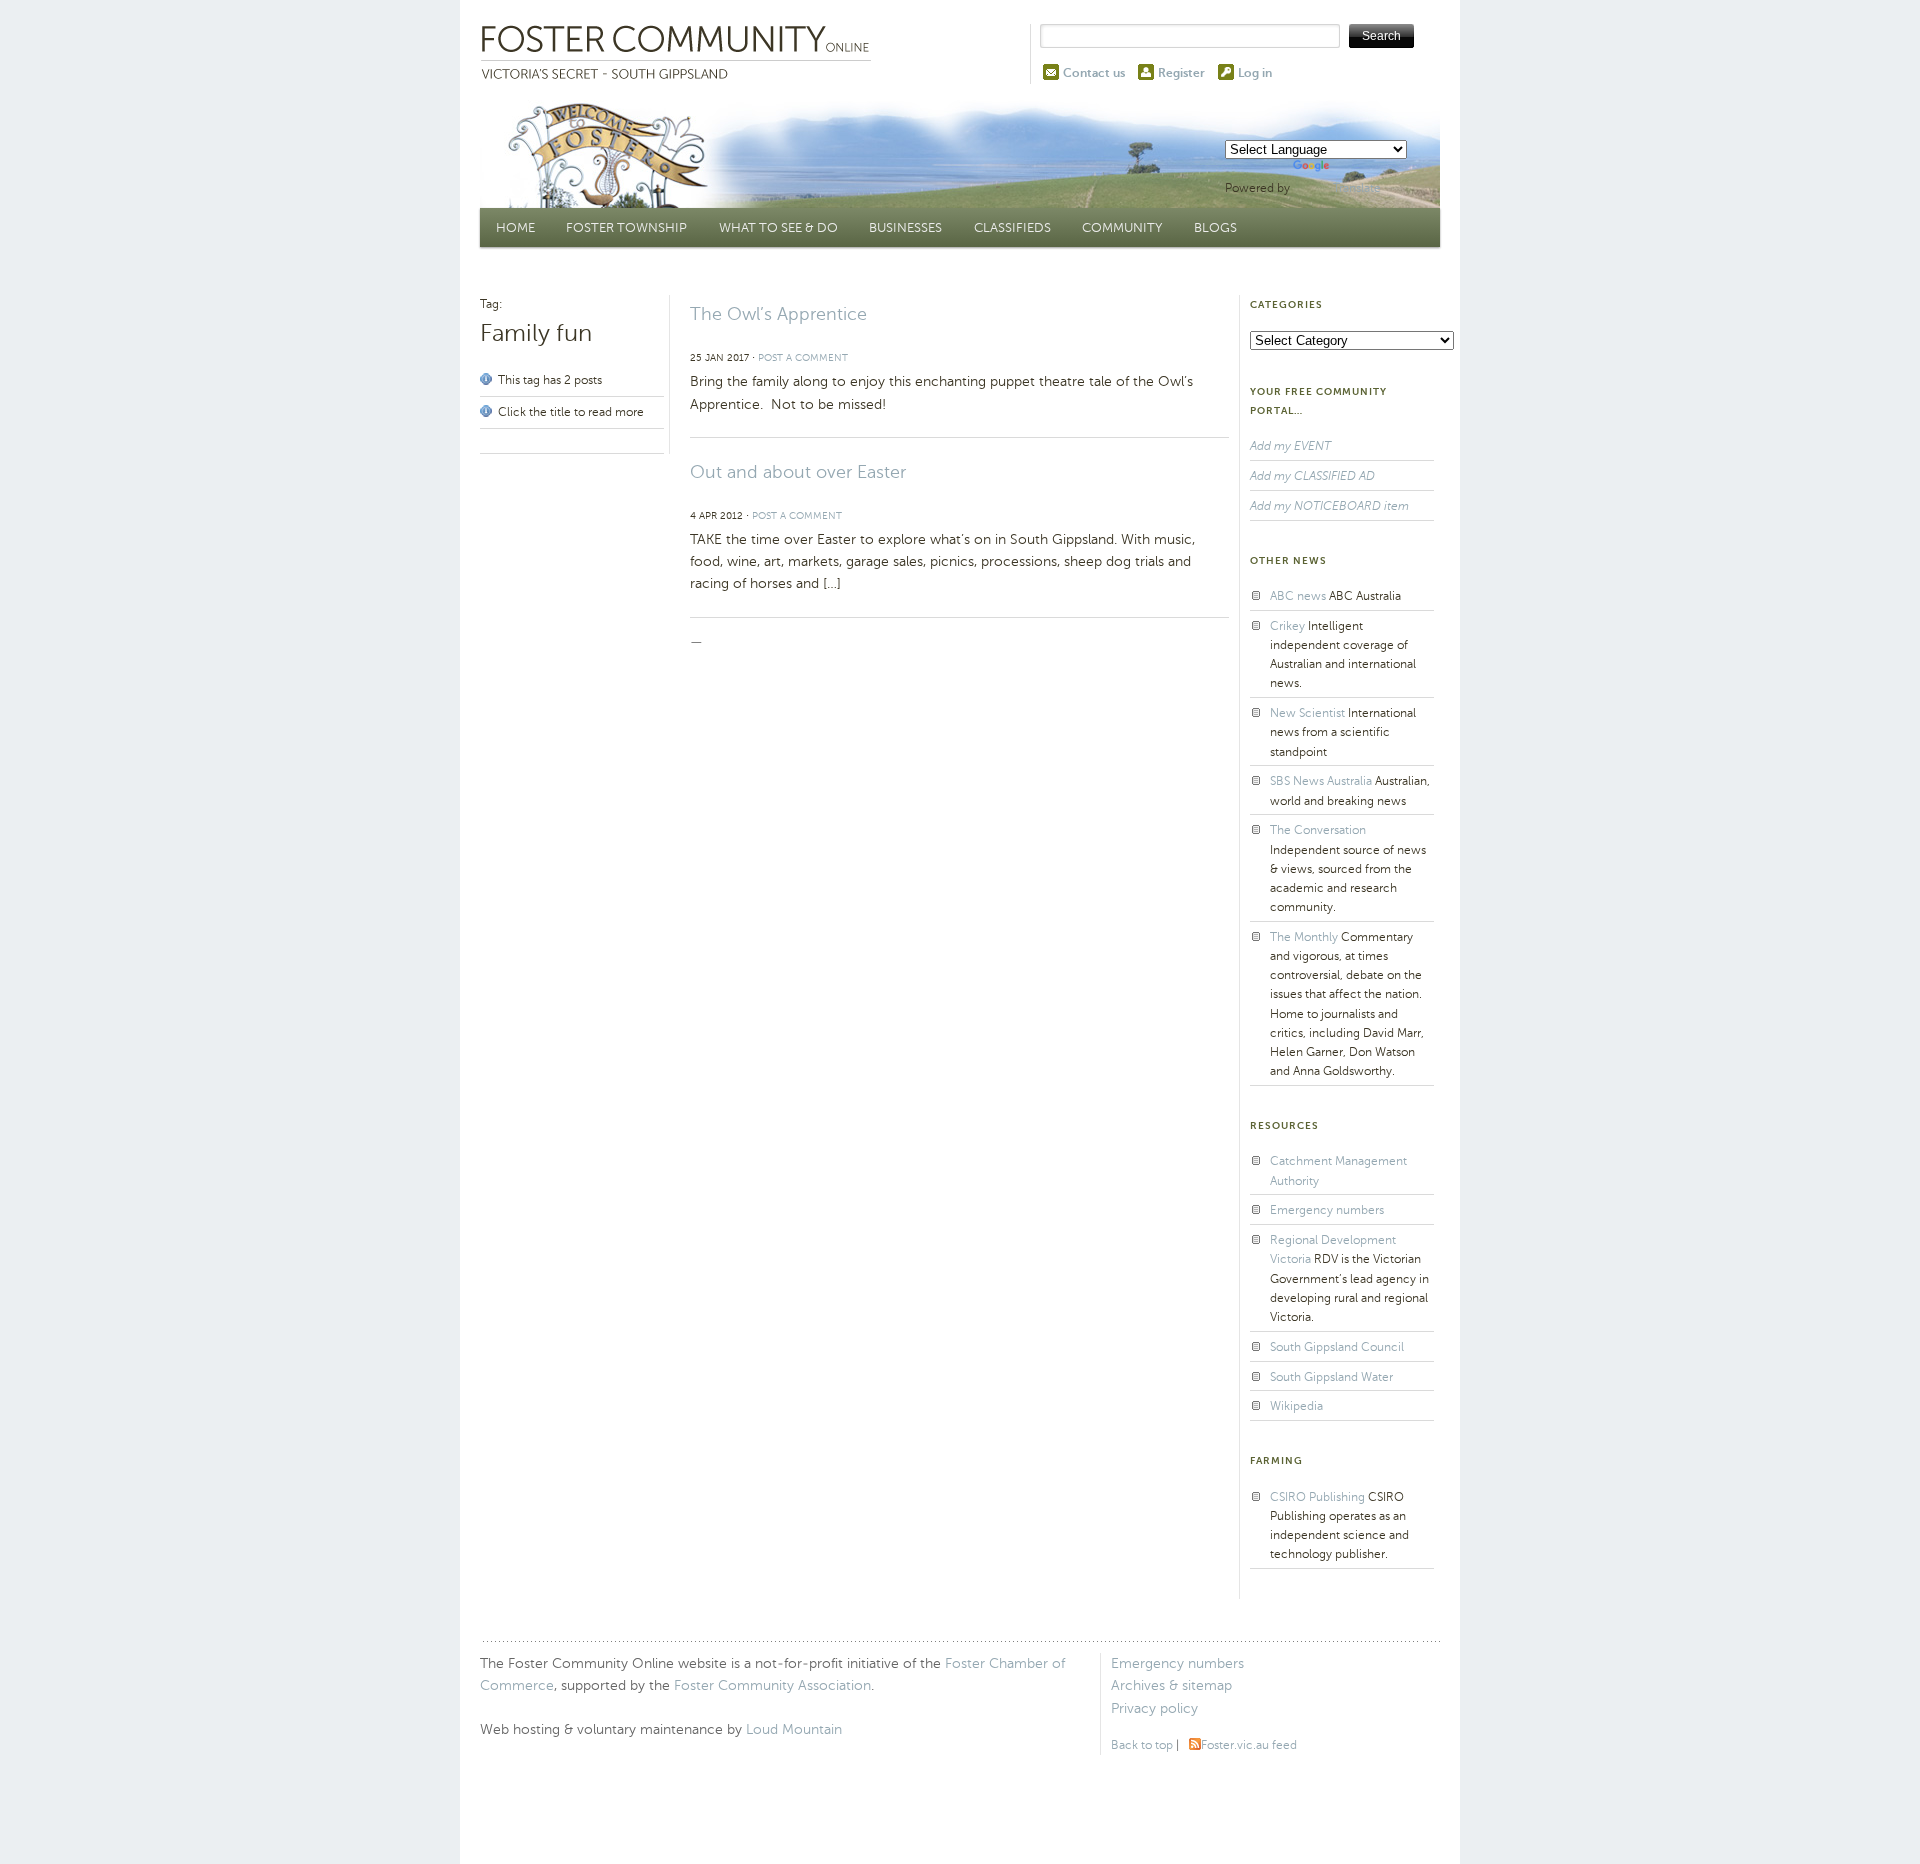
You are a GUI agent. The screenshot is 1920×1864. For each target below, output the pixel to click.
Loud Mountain (794, 1729)
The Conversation (1318, 830)
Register (1181, 73)
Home (515, 227)
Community (1122, 227)
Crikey (1287, 626)
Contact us (1094, 73)
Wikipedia (1296, 1406)
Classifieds (1012, 227)
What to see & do (778, 227)
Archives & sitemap (1171, 1685)
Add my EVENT (1290, 446)
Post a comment (803, 357)
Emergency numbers (1327, 1210)
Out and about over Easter (798, 472)
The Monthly (1304, 937)
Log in (1255, 73)
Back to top (1142, 1745)
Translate (1357, 188)
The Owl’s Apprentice (778, 314)
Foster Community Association (772, 1685)
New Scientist (1307, 713)
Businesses (905, 227)
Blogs (1215, 227)
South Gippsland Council (1337, 1347)
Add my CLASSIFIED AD (1312, 476)
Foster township (626, 227)
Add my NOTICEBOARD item (1329, 506)
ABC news (1298, 596)
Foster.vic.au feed (1249, 1745)
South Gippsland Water (1331, 1377)
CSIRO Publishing (1317, 1497)
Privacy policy (1154, 1708)
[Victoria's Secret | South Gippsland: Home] (680, 54)
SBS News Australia (1321, 781)
